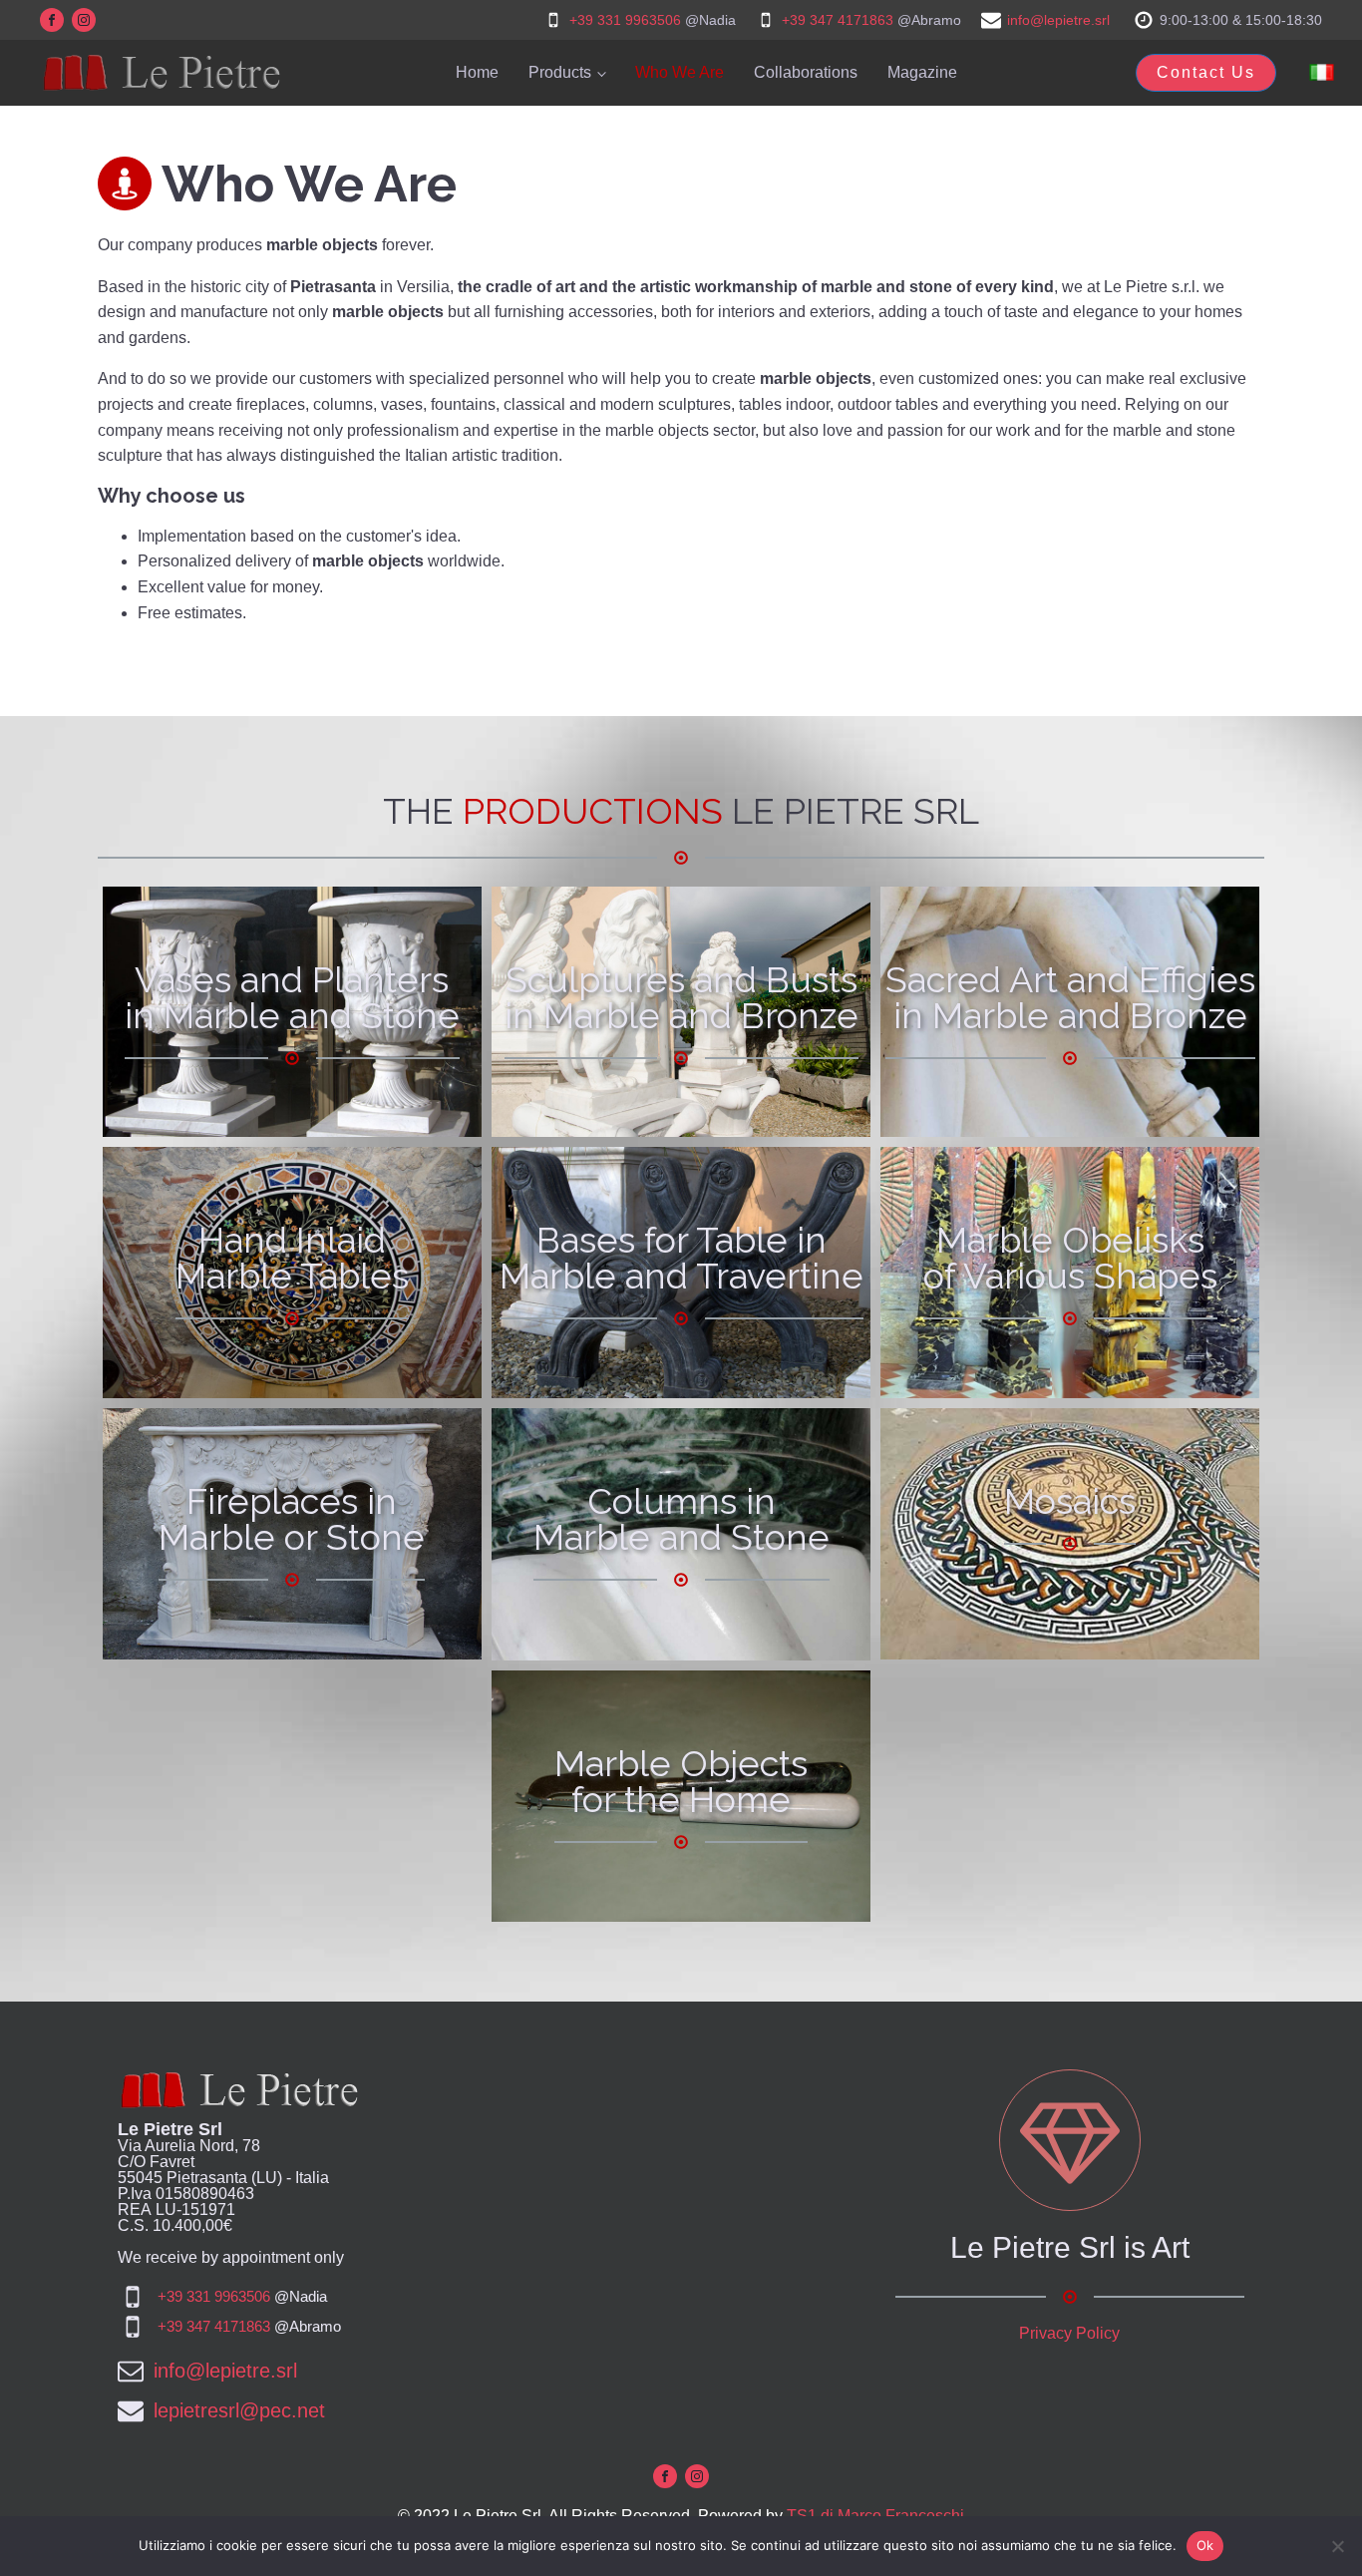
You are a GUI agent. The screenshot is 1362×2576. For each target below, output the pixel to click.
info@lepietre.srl (1058, 20)
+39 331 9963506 (625, 20)
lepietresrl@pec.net (239, 2410)
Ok (1205, 2545)
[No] (1337, 2546)
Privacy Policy (1069, 2333)
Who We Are (680, 72)
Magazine (922, 72)
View (292, 1066)
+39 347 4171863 (838, 20)
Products (560, 72)
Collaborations (806, 72)
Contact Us (1206, 72)
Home (477, 72)
